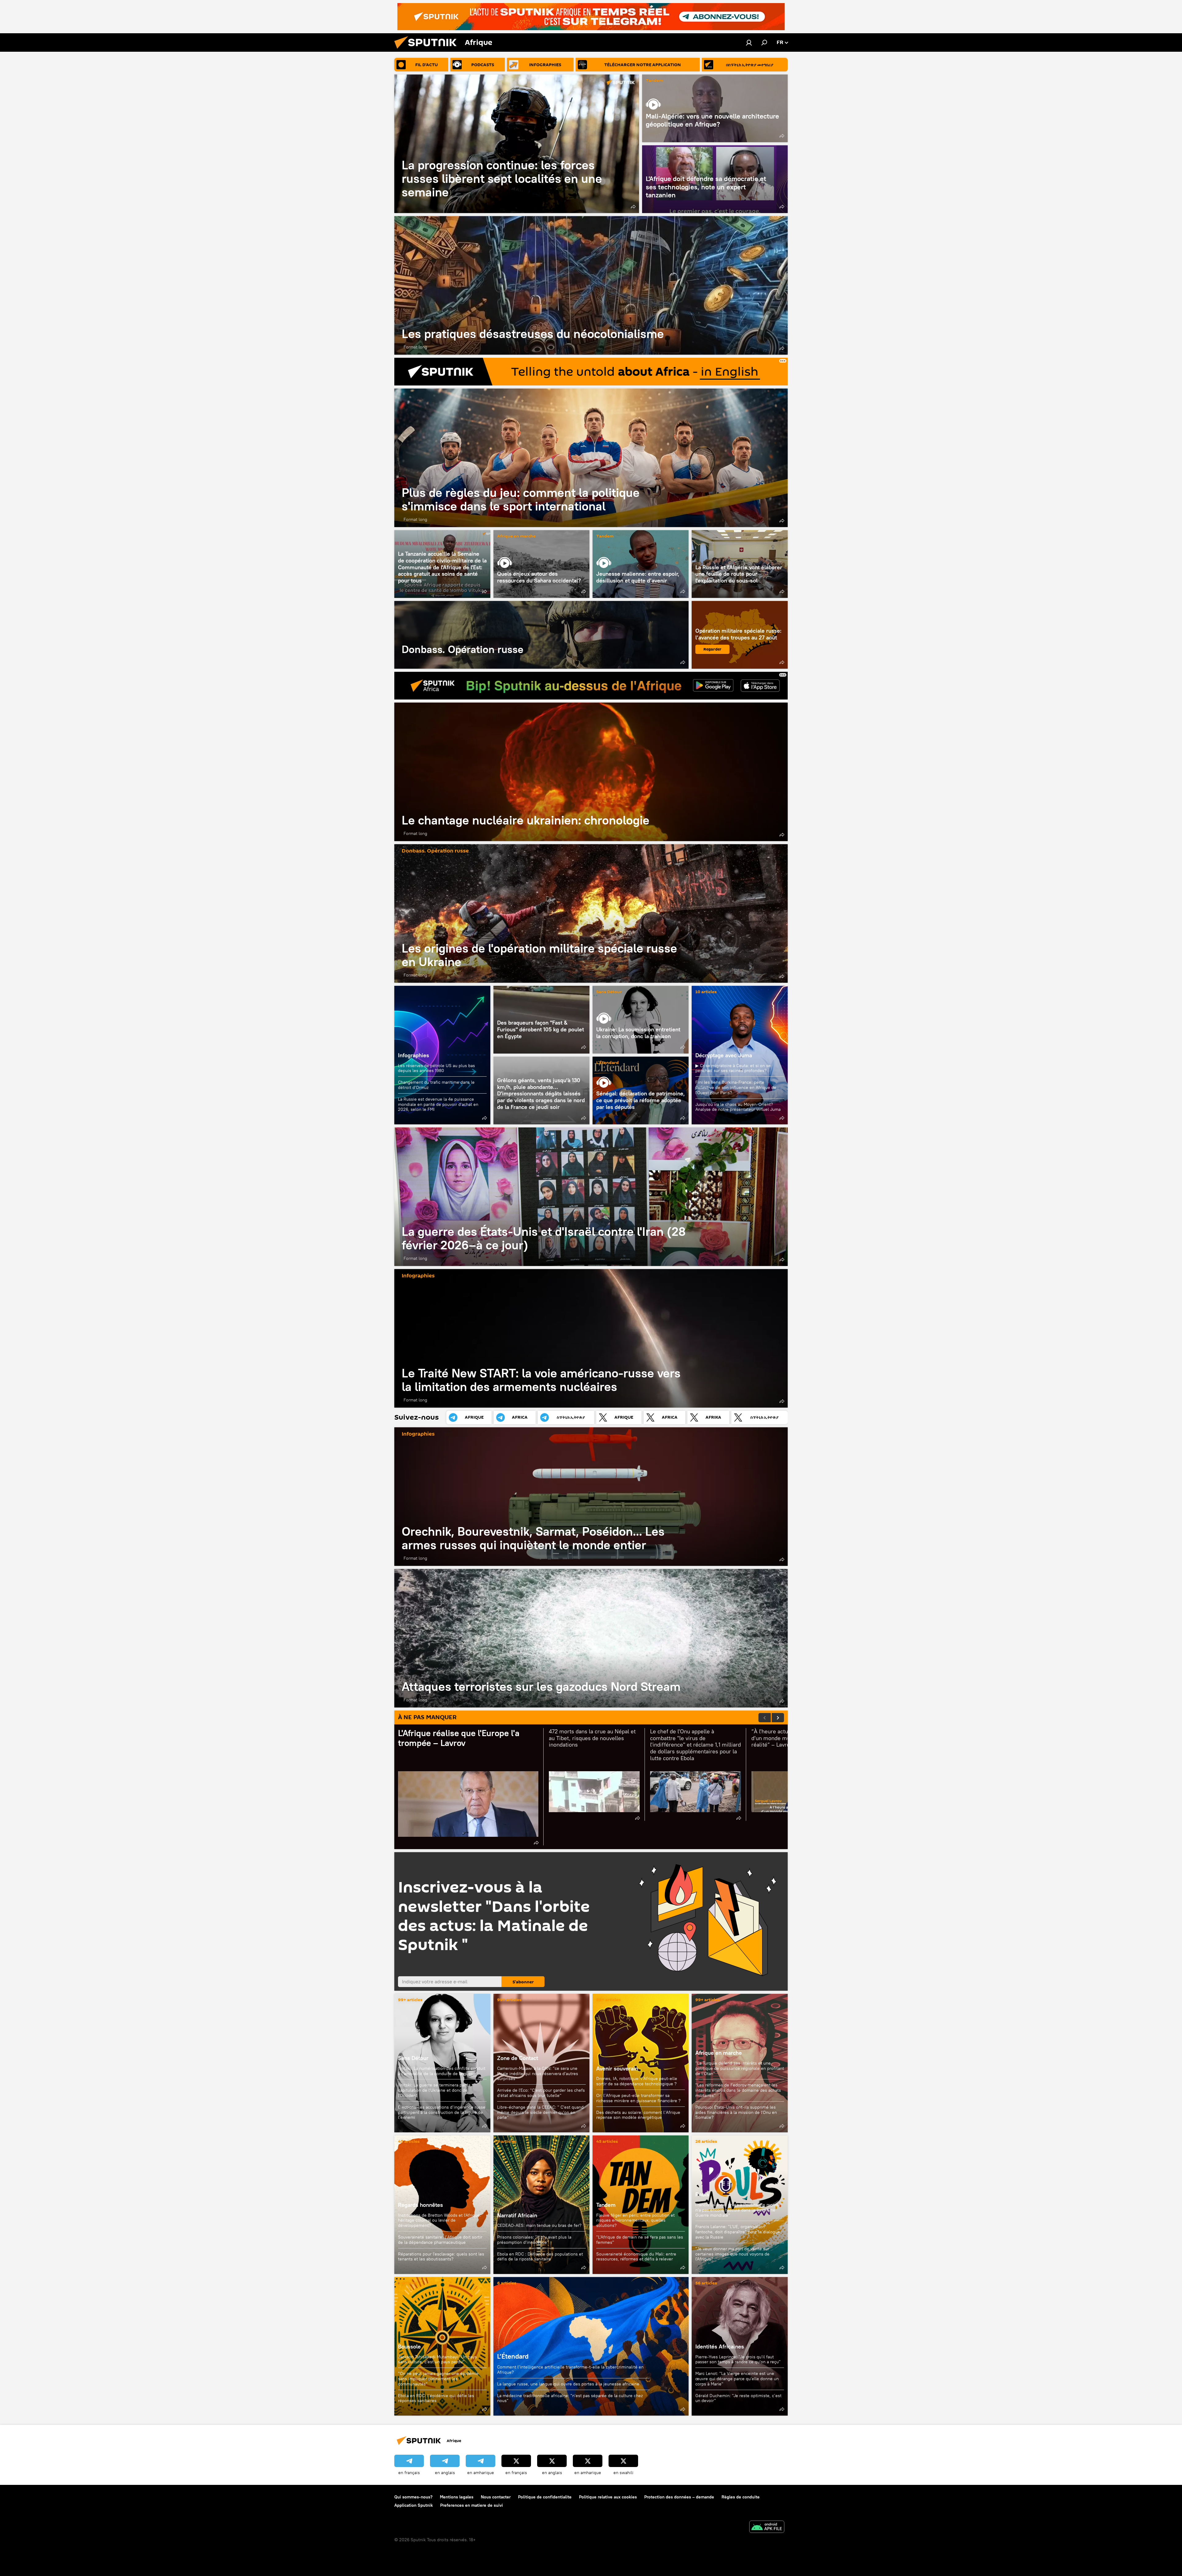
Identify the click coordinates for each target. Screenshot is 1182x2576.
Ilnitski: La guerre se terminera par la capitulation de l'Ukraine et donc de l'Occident (434, 2090)
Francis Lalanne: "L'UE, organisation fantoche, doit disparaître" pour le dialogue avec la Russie (738, 2232)
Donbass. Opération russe (541, 635)
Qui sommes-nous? (413, 2497)
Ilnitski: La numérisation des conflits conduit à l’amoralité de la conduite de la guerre (442, 2071)
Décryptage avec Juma (724, 1055)
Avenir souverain (617, 2068)
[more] (633, 207)
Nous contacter (496, 2497)
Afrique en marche (516, 536)
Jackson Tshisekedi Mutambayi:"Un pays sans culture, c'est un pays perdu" (437, 2359)
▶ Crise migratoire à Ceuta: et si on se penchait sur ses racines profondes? (733, 1068)
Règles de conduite (741, 2497)
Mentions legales (457, 2497)
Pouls (702, 2194)
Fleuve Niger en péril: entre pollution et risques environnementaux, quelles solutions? (635, 2220)
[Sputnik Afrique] (428, 50)
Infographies (414, 1055)
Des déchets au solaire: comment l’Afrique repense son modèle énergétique (638, 2115)
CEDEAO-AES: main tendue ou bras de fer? (539, 2225)
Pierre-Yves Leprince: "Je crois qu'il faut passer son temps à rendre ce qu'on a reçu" (738, 2359)
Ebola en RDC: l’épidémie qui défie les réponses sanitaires (436, 2398)
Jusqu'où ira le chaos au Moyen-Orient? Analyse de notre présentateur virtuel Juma (738, 1107)
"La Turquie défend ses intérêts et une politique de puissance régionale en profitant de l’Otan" (740, 2068)
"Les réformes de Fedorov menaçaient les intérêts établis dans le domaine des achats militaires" (738, 2090)
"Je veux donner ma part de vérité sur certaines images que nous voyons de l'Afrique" (732, 2254)
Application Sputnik (414, 2505)
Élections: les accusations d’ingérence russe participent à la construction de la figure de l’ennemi (442, 2112)
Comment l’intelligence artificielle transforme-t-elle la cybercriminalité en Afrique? (570, 2370)
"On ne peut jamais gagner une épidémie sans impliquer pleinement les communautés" (438, 2379)
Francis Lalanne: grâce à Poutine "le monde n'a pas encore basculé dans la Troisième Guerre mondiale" (738, 2210)
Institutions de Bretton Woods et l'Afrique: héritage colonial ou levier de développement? (440, 2220)
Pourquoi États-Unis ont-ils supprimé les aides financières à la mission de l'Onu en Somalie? (736, 2112)
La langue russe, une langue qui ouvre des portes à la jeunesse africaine (568, 2384)
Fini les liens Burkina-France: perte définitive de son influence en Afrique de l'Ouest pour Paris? (736, 1087)
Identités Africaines (720, 2346)
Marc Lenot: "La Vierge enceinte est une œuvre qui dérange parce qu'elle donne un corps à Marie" (737, 2379)
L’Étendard (607, 1063)
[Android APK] (767, 2528)
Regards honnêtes (420, 2205)
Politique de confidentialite (545, 2497)
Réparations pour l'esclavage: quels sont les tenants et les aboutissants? (441, 2257)
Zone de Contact (518, 2058)
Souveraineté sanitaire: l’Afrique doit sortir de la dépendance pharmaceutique (440, 2240)
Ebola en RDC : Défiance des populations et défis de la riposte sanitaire (540, 2257)
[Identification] (749, 42)
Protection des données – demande (679, 2497)
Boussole (409, 2346)
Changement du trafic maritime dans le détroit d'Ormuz (436, 1085)
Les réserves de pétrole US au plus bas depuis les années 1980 (436, 1068)
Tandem (654, 81)
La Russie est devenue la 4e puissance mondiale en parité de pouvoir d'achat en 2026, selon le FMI (438, 1104)
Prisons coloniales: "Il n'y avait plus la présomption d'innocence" (534, 2240)
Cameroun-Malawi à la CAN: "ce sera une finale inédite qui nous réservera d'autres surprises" (538, 2074)
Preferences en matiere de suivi (472, 2505)
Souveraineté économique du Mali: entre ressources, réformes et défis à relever (636, 2257)
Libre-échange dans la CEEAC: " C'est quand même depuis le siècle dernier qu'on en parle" (540, 2112)
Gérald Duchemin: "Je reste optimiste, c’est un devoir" (738, 2398)
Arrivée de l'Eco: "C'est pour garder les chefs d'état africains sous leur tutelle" (541, 2093)
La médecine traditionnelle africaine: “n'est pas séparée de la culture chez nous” (570, 2398)
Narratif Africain (541, 2205)
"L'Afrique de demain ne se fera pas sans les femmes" (640, 2240)
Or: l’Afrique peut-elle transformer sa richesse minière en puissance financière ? (638, 2098)
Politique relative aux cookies (608, 2497)
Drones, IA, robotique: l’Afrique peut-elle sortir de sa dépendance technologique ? (637, 2081)
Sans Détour (609, 992)
